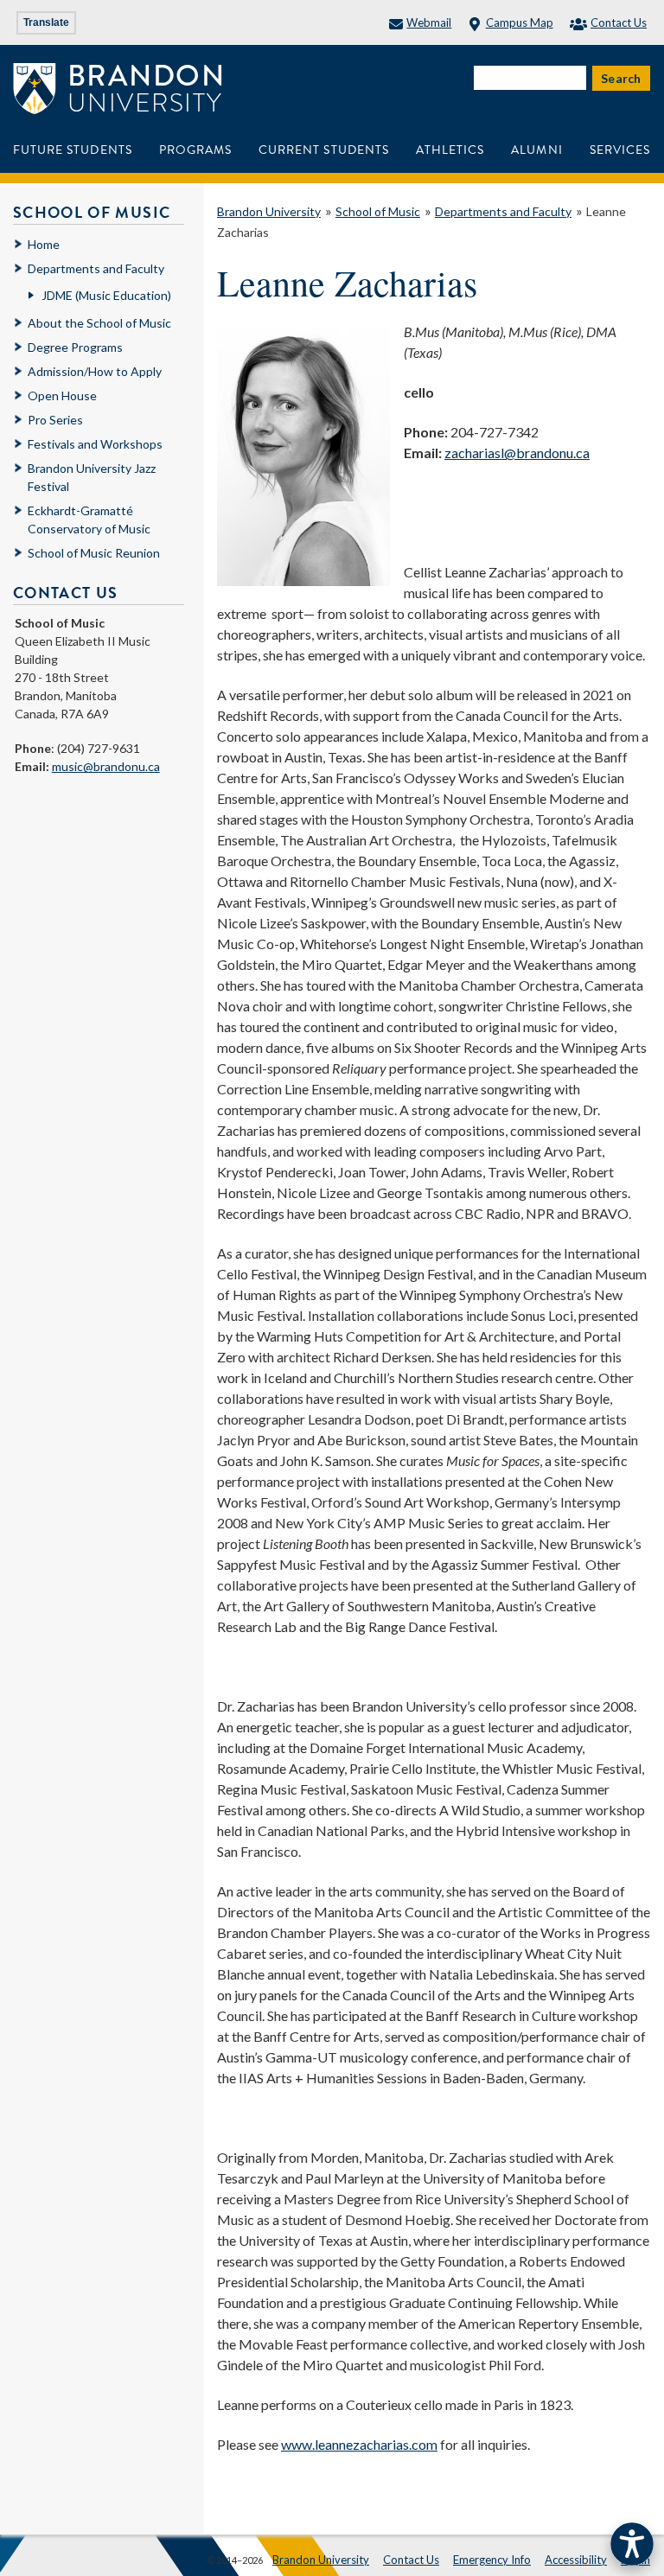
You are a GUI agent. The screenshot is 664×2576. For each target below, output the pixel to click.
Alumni (536, 150)
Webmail (429, 22)
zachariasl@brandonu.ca (517, 453)
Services (620, 150)
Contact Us (619, 22)
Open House (62, 395)
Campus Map (519, 22)
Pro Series (55, 420)
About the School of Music (99, 323)
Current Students (324, 150)
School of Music (378, 211)
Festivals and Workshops (95, 444)
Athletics (450, 150)
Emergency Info (492, 2560)
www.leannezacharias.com (359, 2444)
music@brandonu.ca (106, 766)
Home (44, 244)
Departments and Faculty (503, 211)
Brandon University (269, 211)
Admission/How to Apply (95, 371)
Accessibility (576, 2560)
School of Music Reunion (94, 553)
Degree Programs (75, 347)
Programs (195, 150)
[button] (632, 2544)
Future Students (73, 150)
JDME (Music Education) (106, 295)
